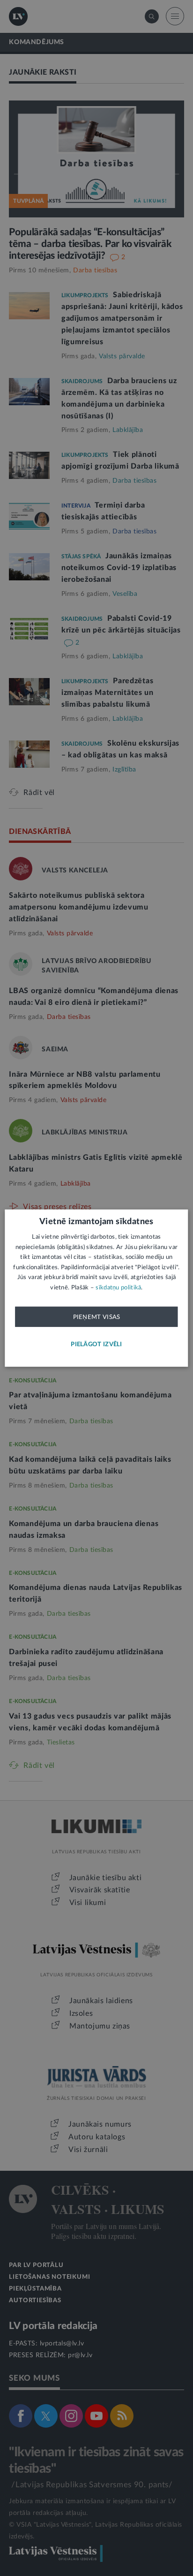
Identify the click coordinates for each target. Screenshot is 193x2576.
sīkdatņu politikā (118, 1287)
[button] (96, 1345)
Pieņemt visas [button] (97, 1317)
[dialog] (96, 1288)
